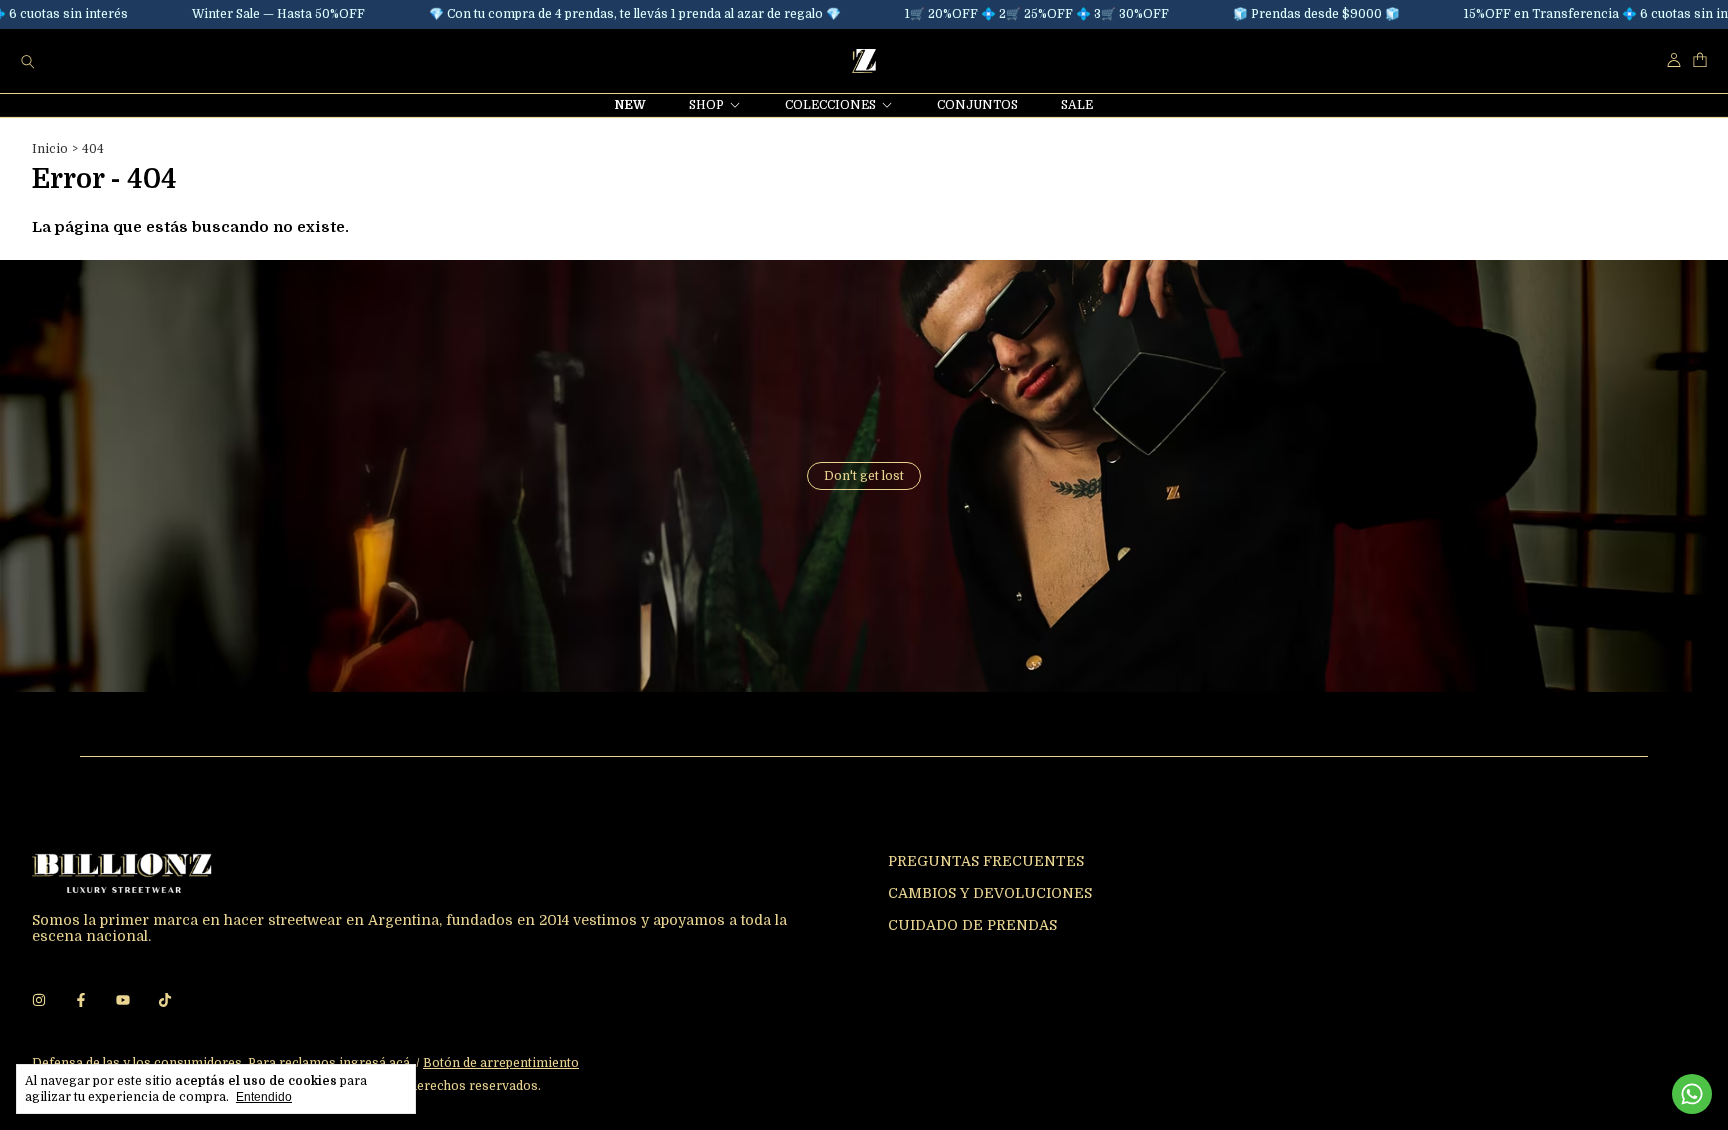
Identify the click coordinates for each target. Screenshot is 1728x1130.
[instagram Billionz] (39, 1000)
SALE (1077, 105)
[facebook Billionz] (81, 1000)
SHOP (706, 105)
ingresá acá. (376, 1063)
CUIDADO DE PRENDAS (972, 925)
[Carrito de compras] (1700, 60)
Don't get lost (864, 476)
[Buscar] (28, 61)
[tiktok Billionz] (165, 1000)
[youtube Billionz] (123, 1000)
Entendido (264, 1097)
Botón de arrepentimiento (501, 1063)
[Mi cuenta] (1674, 60)
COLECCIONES (830, 105)
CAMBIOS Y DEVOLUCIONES (990, 893)
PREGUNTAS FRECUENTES (986, 861)
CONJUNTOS (977, 105)
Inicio (50, 149)
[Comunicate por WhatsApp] (1692, 1094)
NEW (630, 105)
